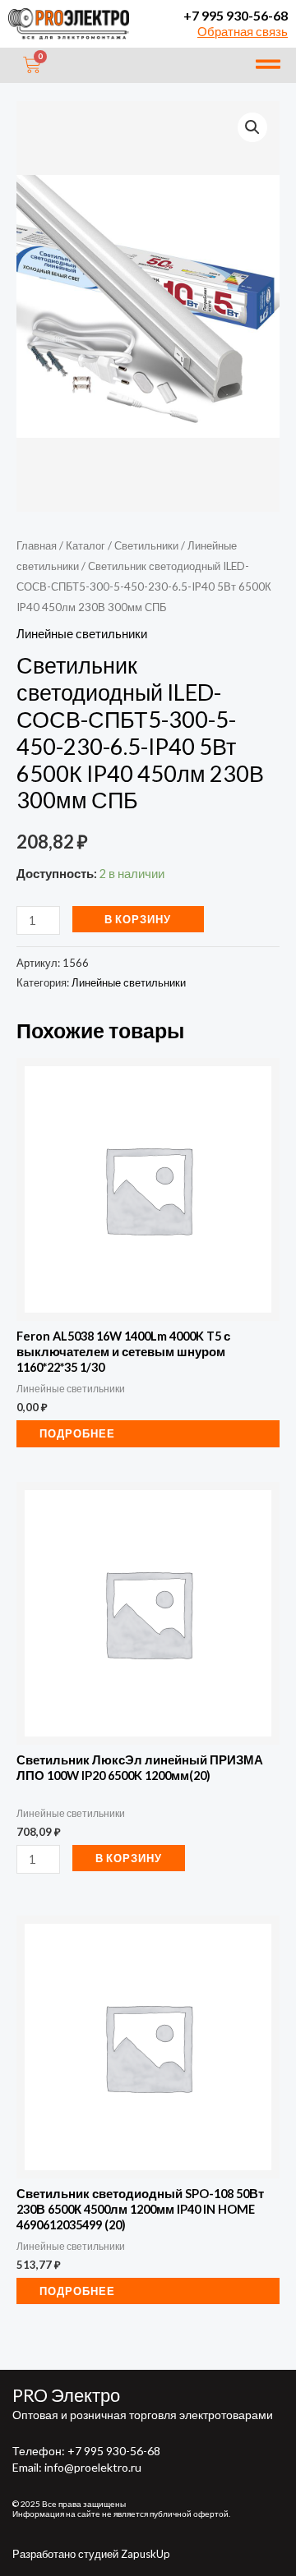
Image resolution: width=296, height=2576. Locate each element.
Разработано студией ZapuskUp (91, 2554)
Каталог (86, 545)
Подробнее (77, 1433)
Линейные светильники (82, 634)
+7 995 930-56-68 (236, 15)
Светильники (146, 545)
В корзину (138, 919)
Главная (37, 545)
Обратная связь (243, 32)
